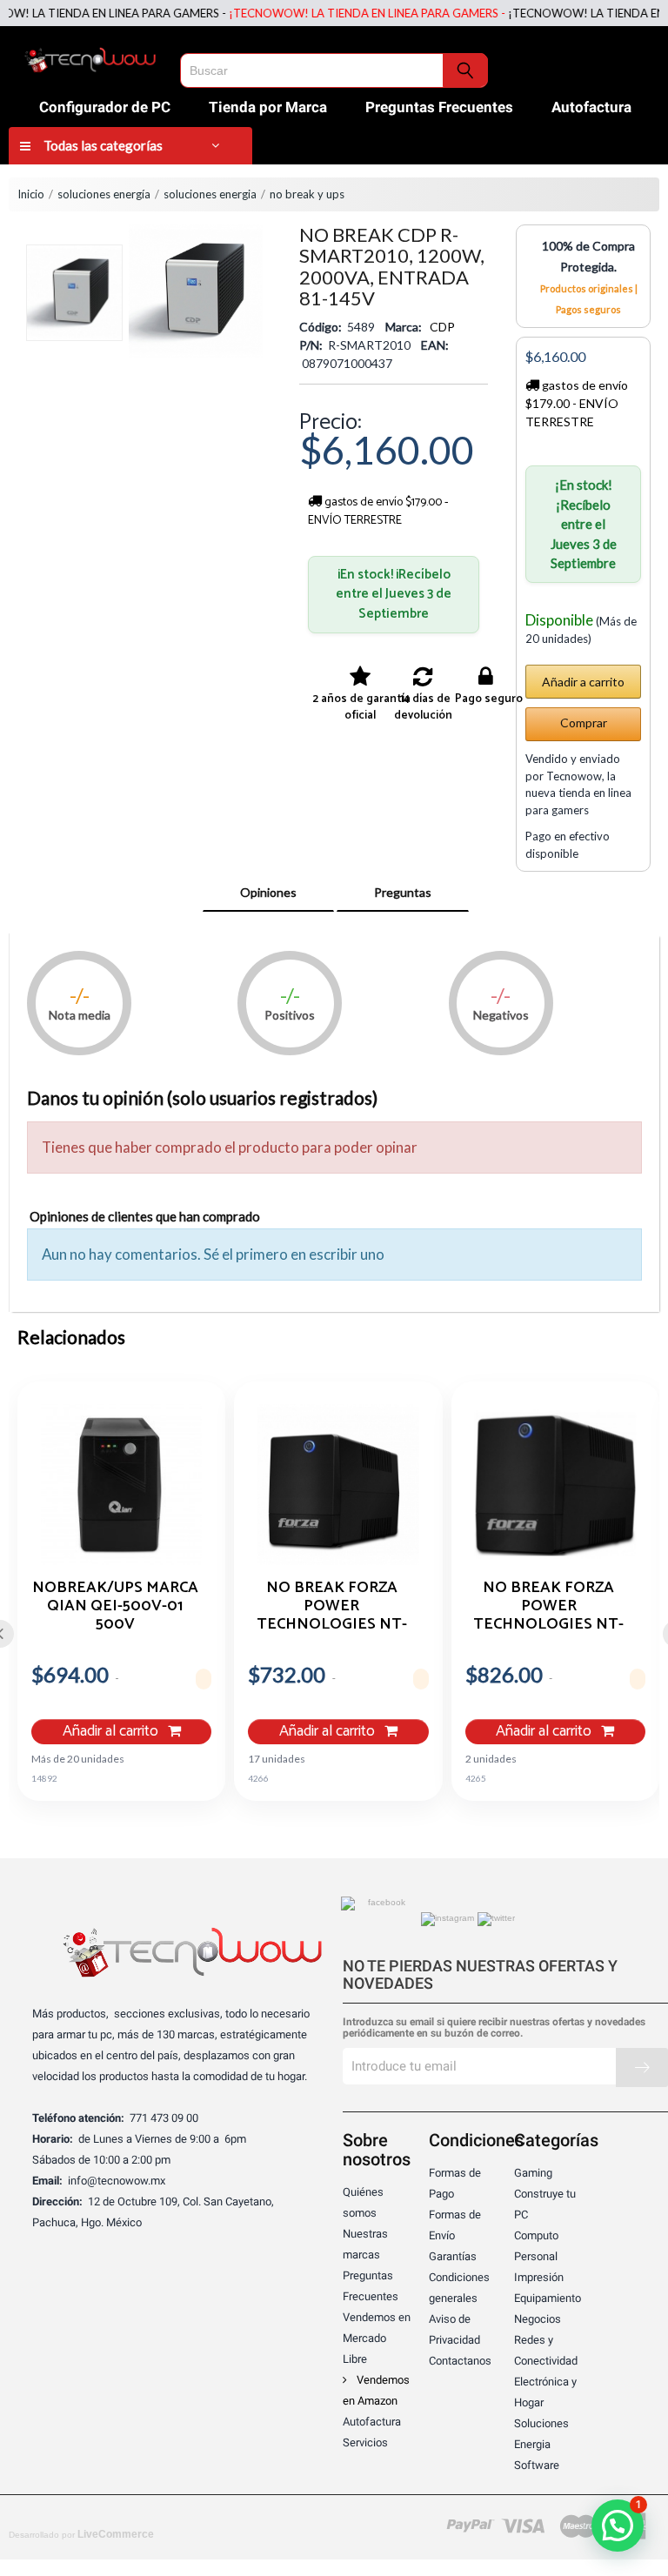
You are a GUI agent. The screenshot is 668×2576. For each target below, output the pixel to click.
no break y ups (307, 194)
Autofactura (591, 107)
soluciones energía (104, 194)
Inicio (31, 194)
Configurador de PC (105, 107)
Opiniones (268, 892)
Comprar (584, 723)
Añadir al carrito (112, 1732)
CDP (442, 327)
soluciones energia (210, 194)
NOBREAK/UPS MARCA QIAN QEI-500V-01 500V (115, 1605)
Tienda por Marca (268, 107)
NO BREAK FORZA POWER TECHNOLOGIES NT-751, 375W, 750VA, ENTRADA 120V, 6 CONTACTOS (548, 1605)
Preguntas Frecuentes (439, 107)
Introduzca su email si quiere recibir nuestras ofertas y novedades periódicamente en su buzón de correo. (494, 2028)
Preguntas (403, 892)
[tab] (268, 893)
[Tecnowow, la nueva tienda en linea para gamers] (90, 57)
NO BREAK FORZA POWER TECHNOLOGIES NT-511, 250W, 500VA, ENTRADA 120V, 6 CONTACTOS (332, 1605)
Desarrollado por (81, 2534)
